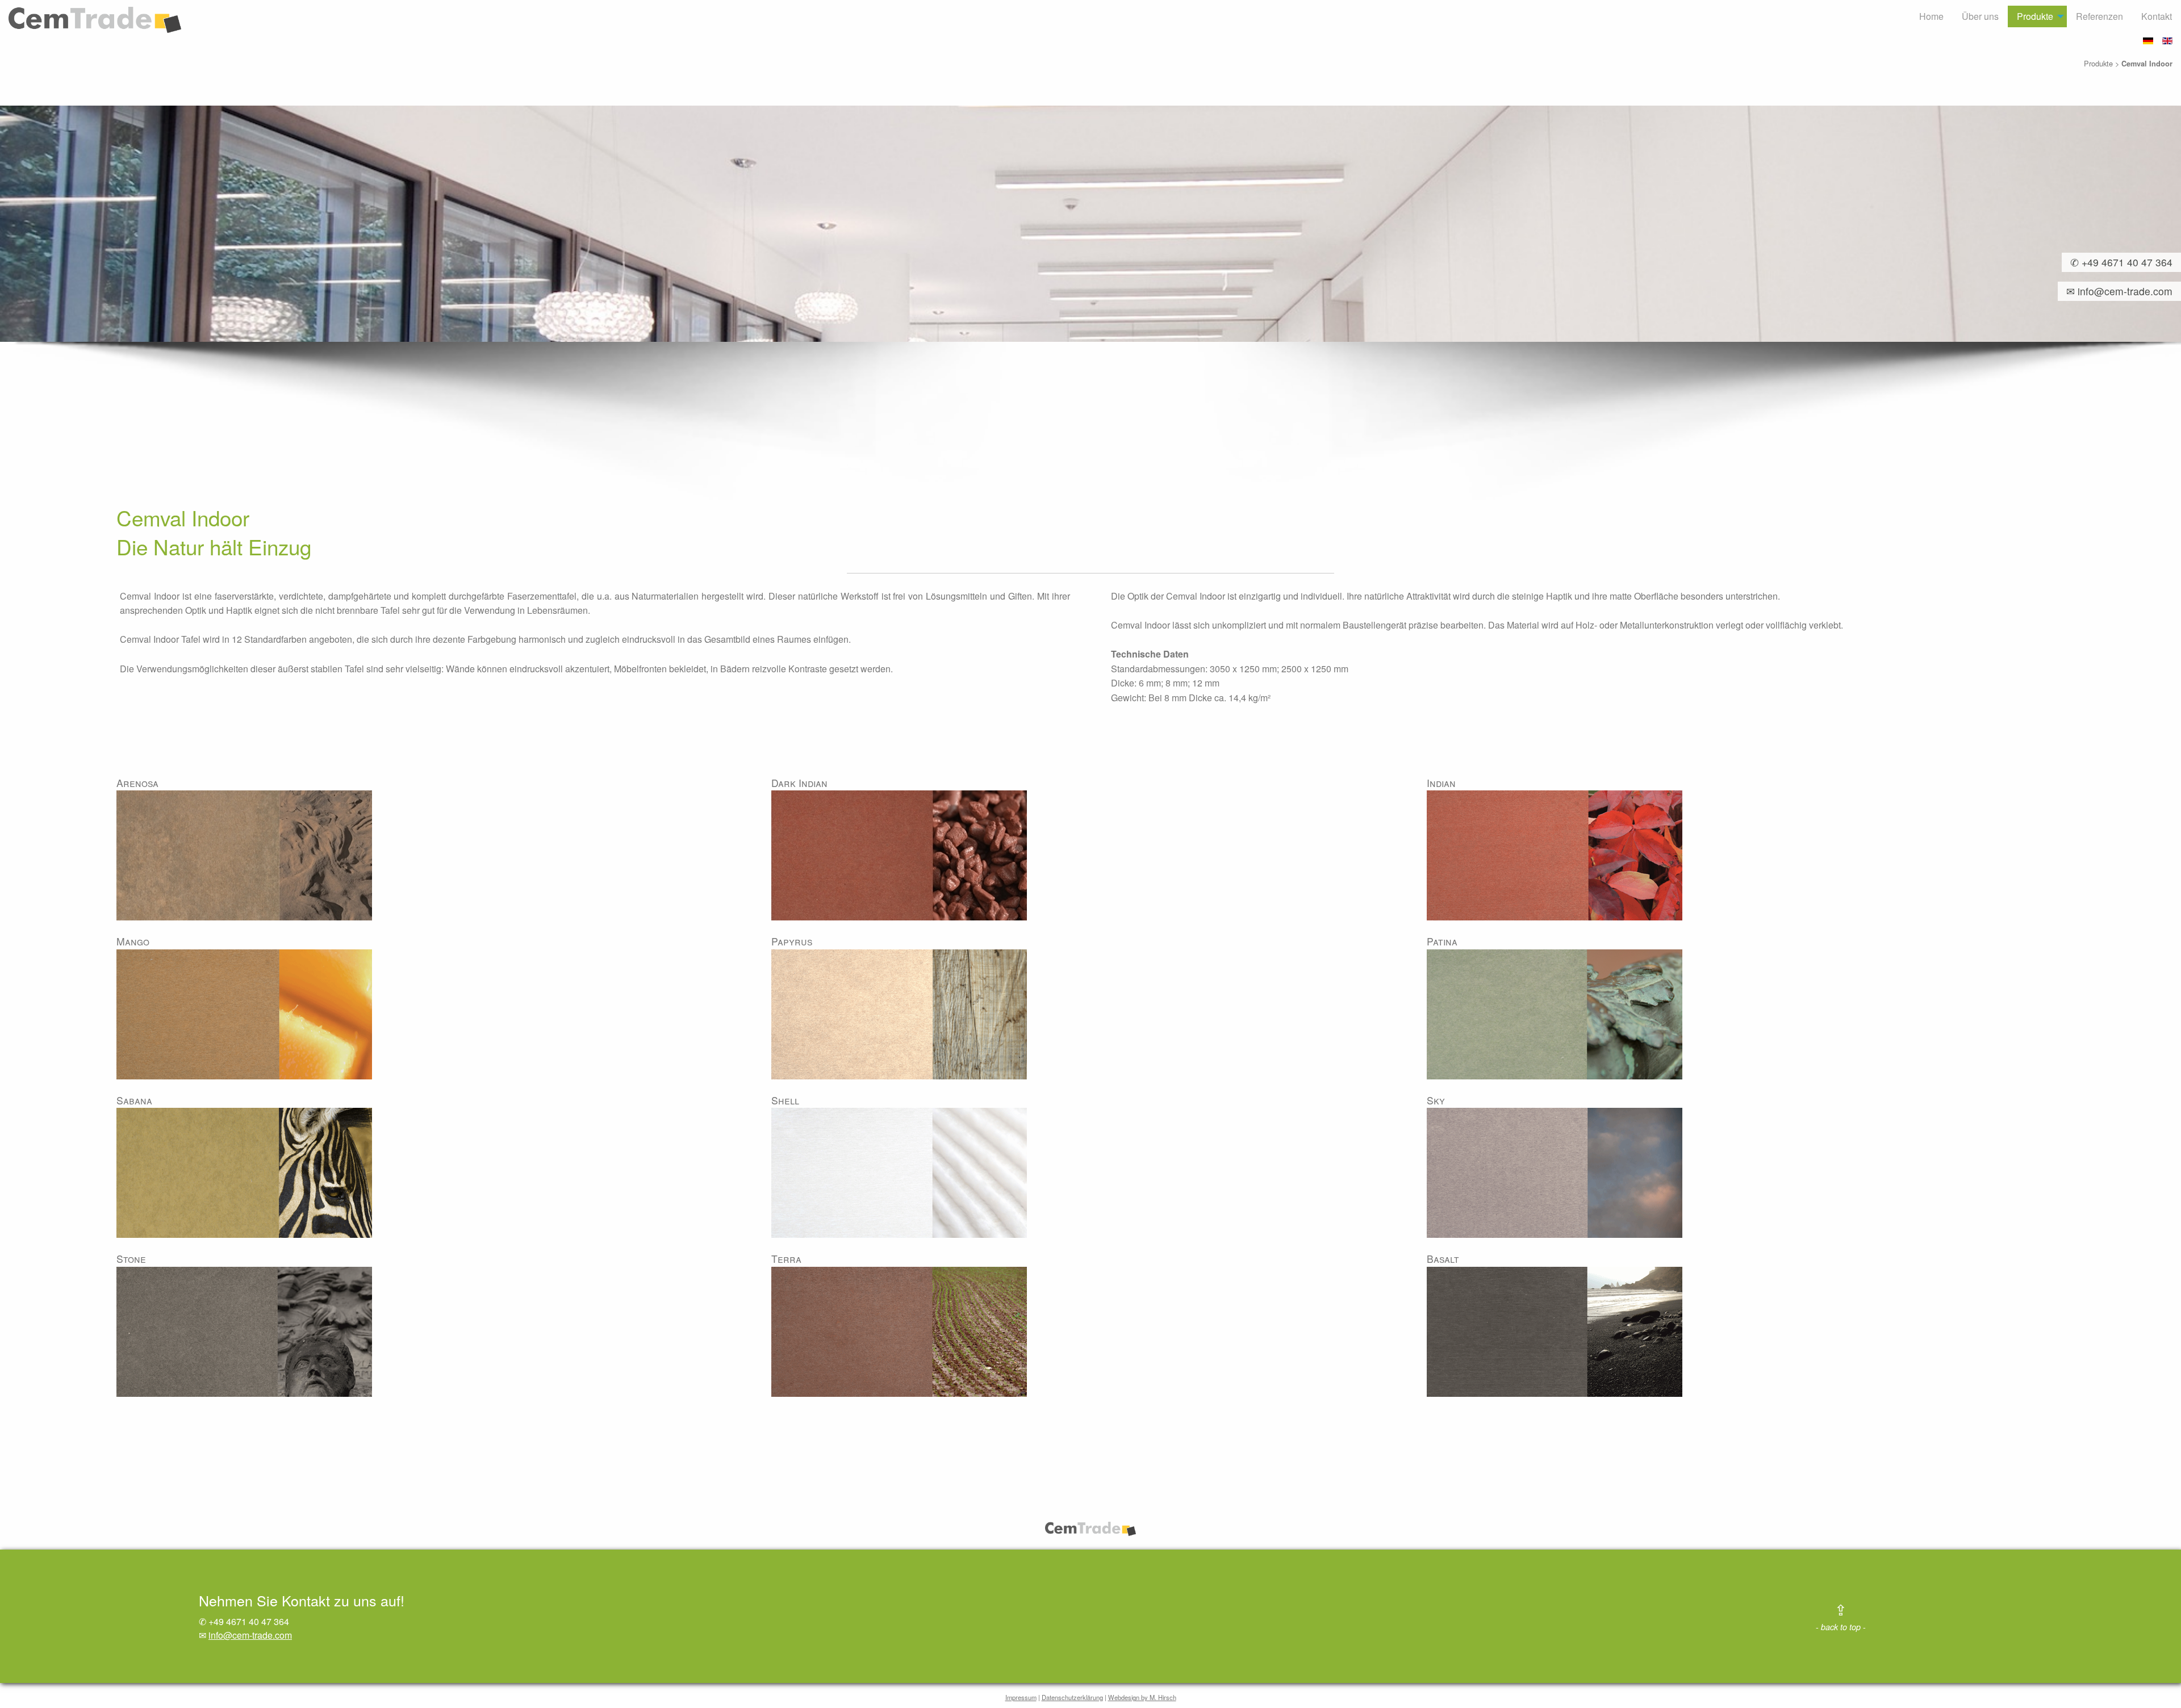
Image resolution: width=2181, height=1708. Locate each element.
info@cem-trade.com (250, 1635)
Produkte (2035, 16)
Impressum (1021, 1697)
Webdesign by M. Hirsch (1142, 1697)
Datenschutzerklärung (1072, 1697)
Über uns (1980, 16)
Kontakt (2157, 16)
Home (1931, 16)
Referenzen (2099, 16)
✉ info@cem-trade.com (2115, 291)
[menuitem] (1931, 16)
